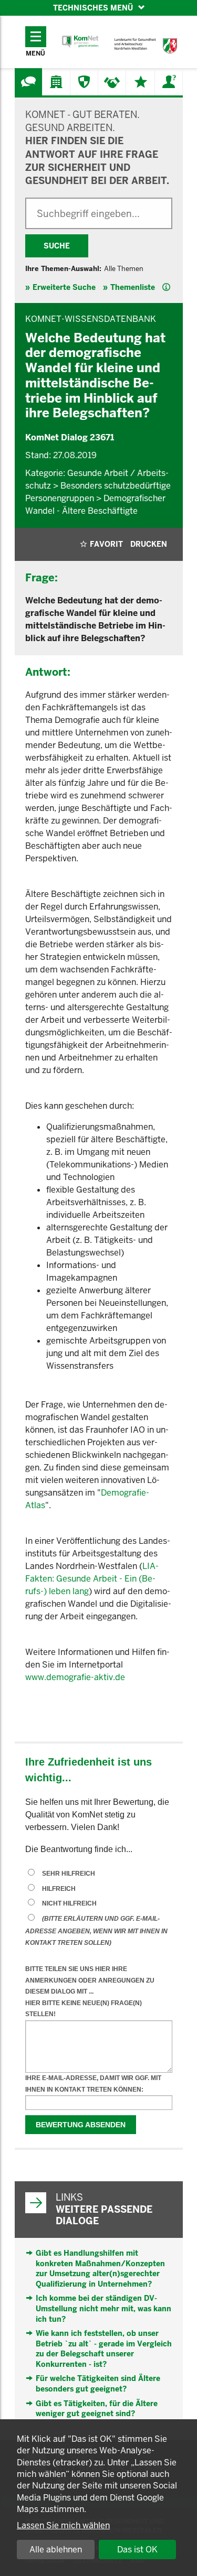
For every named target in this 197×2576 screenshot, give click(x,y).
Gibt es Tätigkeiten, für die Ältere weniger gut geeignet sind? (97, 2409)
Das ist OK (137, 2550)
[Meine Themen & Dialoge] (141, 82)
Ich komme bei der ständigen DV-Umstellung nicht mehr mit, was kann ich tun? (103, 2308)
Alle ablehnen (56, 2550)
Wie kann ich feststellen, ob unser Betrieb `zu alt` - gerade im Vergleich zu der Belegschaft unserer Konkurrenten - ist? (104, 2349)
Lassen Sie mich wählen (63, 2525)
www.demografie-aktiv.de (75, 1677)
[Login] (169, 82)
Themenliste (133, 287)
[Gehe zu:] (28, 82)
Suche (57, 246)
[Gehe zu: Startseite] (80, 42)
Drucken (149, 544)
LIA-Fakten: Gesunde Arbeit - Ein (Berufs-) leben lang (92, 1579)
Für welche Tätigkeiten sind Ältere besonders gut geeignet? (98, 2384)
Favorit (106, 544)
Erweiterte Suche (64, 287)
